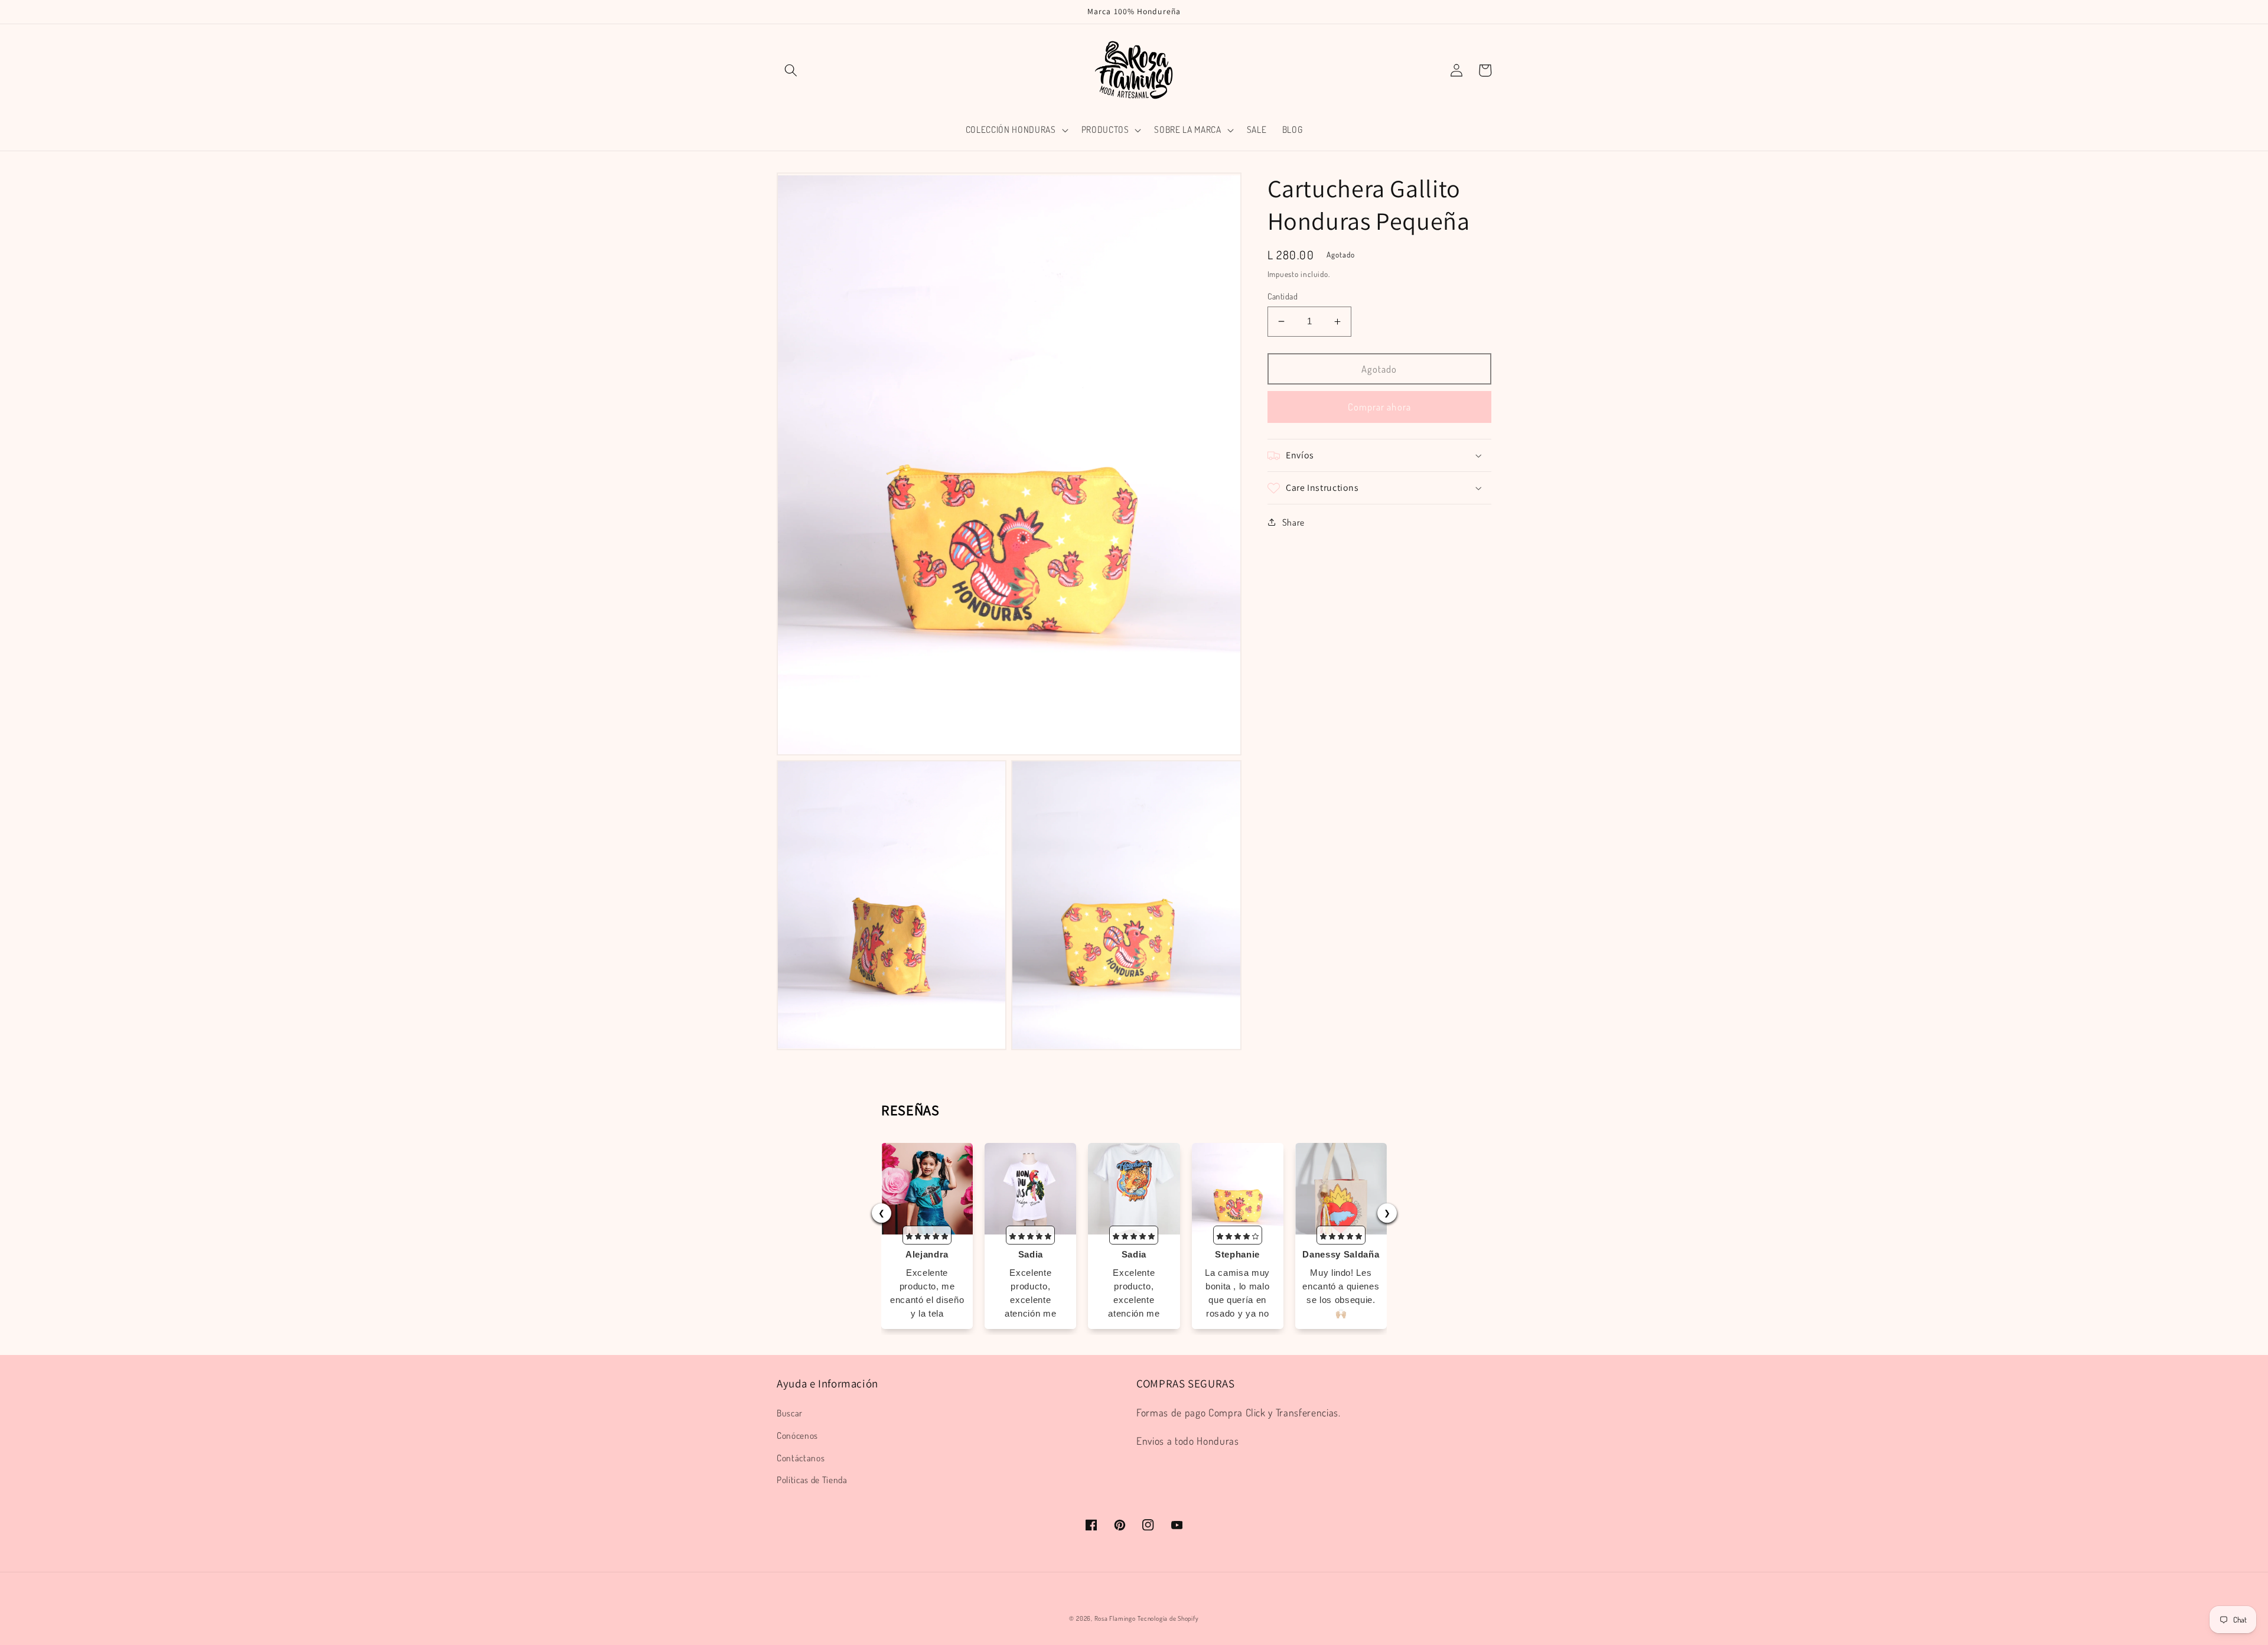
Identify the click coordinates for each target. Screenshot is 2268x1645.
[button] (791, 70)
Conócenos (797, 1435)
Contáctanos (801, 1458)
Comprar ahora (1379, 407)
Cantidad (1283, 296)
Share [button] (1293, 522)
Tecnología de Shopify (1168, 1618)
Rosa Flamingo (1115, 1618)
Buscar (790, 1413)
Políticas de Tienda (812, 1480)
